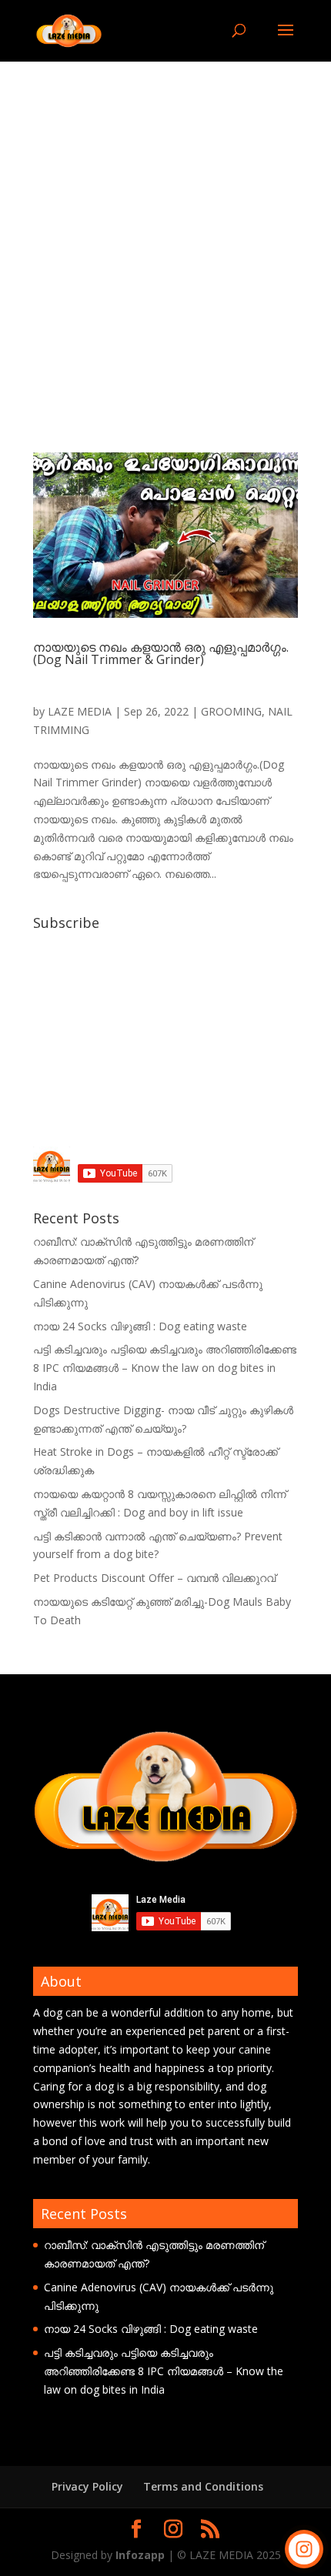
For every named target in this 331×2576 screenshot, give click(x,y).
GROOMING (231, 711)
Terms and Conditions (203, 2486)
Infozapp (140, 2555)
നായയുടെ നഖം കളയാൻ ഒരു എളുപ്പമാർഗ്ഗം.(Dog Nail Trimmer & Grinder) (161, 653)
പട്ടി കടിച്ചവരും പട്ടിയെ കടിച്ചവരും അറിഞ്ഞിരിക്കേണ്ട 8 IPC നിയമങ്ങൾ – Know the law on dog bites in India (165, 1368)
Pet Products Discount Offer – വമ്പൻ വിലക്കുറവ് (154, 1578)
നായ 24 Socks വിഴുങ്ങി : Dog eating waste (140, 1326)
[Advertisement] (165, 235)
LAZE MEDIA (80, 711)
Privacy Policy (87, 2486)
